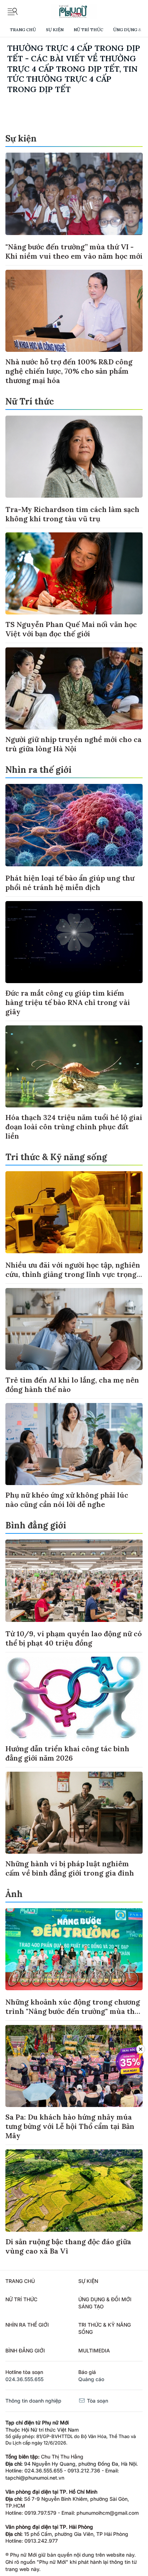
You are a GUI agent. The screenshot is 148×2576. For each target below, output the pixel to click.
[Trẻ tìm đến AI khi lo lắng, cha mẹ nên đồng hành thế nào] (74, 1329)
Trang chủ (23, 30)
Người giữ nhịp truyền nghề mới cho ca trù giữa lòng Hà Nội (73, 744)
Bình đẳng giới (36, 1525)
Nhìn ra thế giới (38, 770)
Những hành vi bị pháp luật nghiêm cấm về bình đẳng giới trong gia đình (70, 1868)
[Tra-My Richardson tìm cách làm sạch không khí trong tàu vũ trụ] (74, 457)
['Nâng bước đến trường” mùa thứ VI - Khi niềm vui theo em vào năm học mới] (74, 194)
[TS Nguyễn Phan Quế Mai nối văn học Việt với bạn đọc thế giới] (74, 573)
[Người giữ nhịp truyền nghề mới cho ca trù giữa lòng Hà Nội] (74, 688)
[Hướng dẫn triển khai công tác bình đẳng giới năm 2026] (74, 1698)
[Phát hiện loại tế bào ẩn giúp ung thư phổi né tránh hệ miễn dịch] (74, 825)
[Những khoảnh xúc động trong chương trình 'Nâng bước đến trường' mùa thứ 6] (74, 1949)
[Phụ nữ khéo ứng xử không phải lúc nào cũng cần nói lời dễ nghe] (74, 1444)
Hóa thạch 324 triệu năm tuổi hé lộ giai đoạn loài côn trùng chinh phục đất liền (74, 1127)
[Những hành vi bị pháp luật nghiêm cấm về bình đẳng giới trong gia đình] (74, 1813)
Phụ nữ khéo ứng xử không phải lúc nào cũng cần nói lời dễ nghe (67, 1500)
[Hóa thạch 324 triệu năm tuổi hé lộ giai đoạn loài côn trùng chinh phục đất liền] (74, 1066)
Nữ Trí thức (88, 30)
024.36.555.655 (24, 2379)
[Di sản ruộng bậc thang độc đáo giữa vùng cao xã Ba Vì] (74, 2190)
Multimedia (94, 2350)
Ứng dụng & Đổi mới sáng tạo (105, 2303)
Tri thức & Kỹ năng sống (56, 1157)
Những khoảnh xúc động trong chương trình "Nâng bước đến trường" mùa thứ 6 (73, 2011)
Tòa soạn (97, 2401)
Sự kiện (55, 30)
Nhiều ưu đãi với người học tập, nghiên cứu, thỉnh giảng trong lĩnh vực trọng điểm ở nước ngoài (73, 1274)
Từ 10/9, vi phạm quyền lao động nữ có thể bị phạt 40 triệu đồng (74, 1638)
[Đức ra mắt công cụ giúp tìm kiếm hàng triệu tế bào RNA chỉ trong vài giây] (74, 942)
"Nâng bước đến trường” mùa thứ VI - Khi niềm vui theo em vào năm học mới (74, 251)
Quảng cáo (91, 2379)
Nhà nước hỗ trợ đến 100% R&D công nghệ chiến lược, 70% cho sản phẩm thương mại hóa (69, 371)
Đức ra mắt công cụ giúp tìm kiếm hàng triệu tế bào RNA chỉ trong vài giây (68, 1002)
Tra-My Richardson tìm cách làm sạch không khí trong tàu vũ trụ (72, 514)
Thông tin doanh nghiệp (33, 2401)
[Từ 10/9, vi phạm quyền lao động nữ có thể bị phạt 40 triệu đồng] (74, 1581)
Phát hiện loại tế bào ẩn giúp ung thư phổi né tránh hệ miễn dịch (70, 883)
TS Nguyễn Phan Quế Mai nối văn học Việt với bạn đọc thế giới (71, 629)
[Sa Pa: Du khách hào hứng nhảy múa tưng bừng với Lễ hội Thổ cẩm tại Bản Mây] (74, 2066)
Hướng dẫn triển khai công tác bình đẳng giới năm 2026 (67, 1753)
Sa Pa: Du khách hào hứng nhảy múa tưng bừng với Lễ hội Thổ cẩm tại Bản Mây (70, 2126)
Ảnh (14, 1894)
